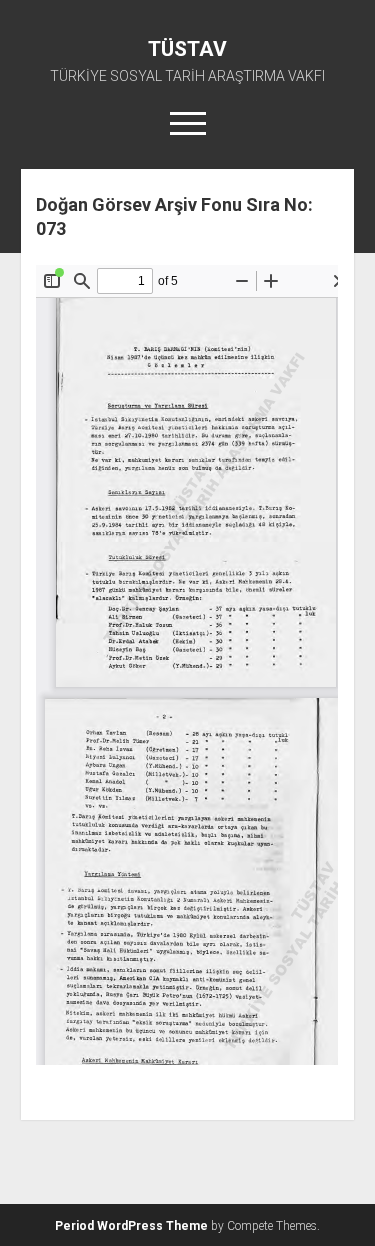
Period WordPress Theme (131, 1226)
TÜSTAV (187, 49)
